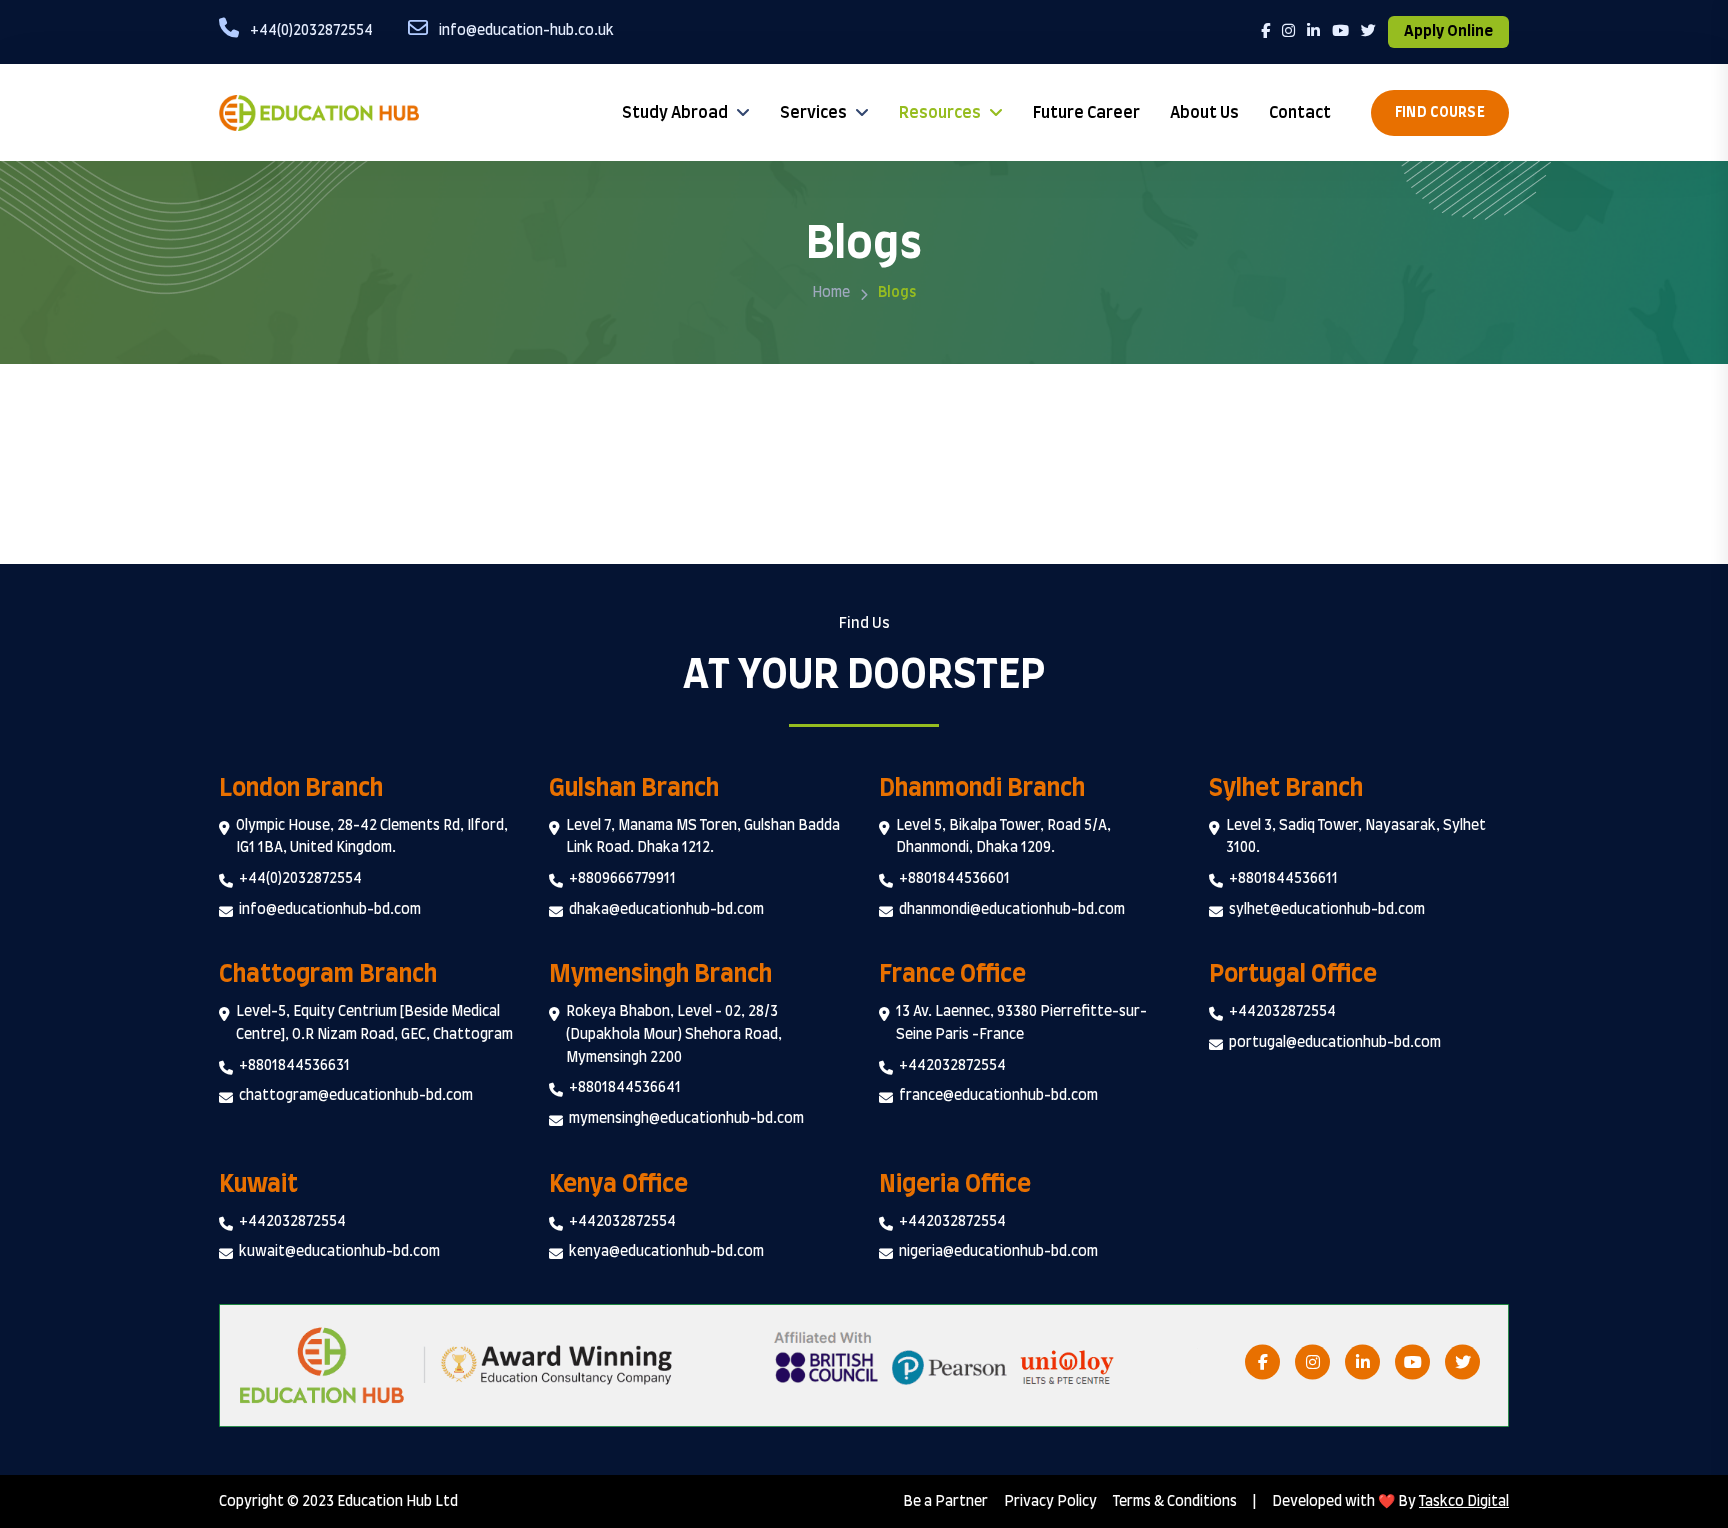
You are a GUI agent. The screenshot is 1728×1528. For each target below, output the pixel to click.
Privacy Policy (1050, 1502)
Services (813, 113)
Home (831, 293)
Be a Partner (945, 1502)
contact (1300, 113)
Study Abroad (675, 113)
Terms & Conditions (1175, 1502)
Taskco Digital (1464, 1502)
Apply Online (1448, 31)
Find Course (1440, 113)
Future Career (1086, 113)
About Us (1204, 113)
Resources (940, 113)
